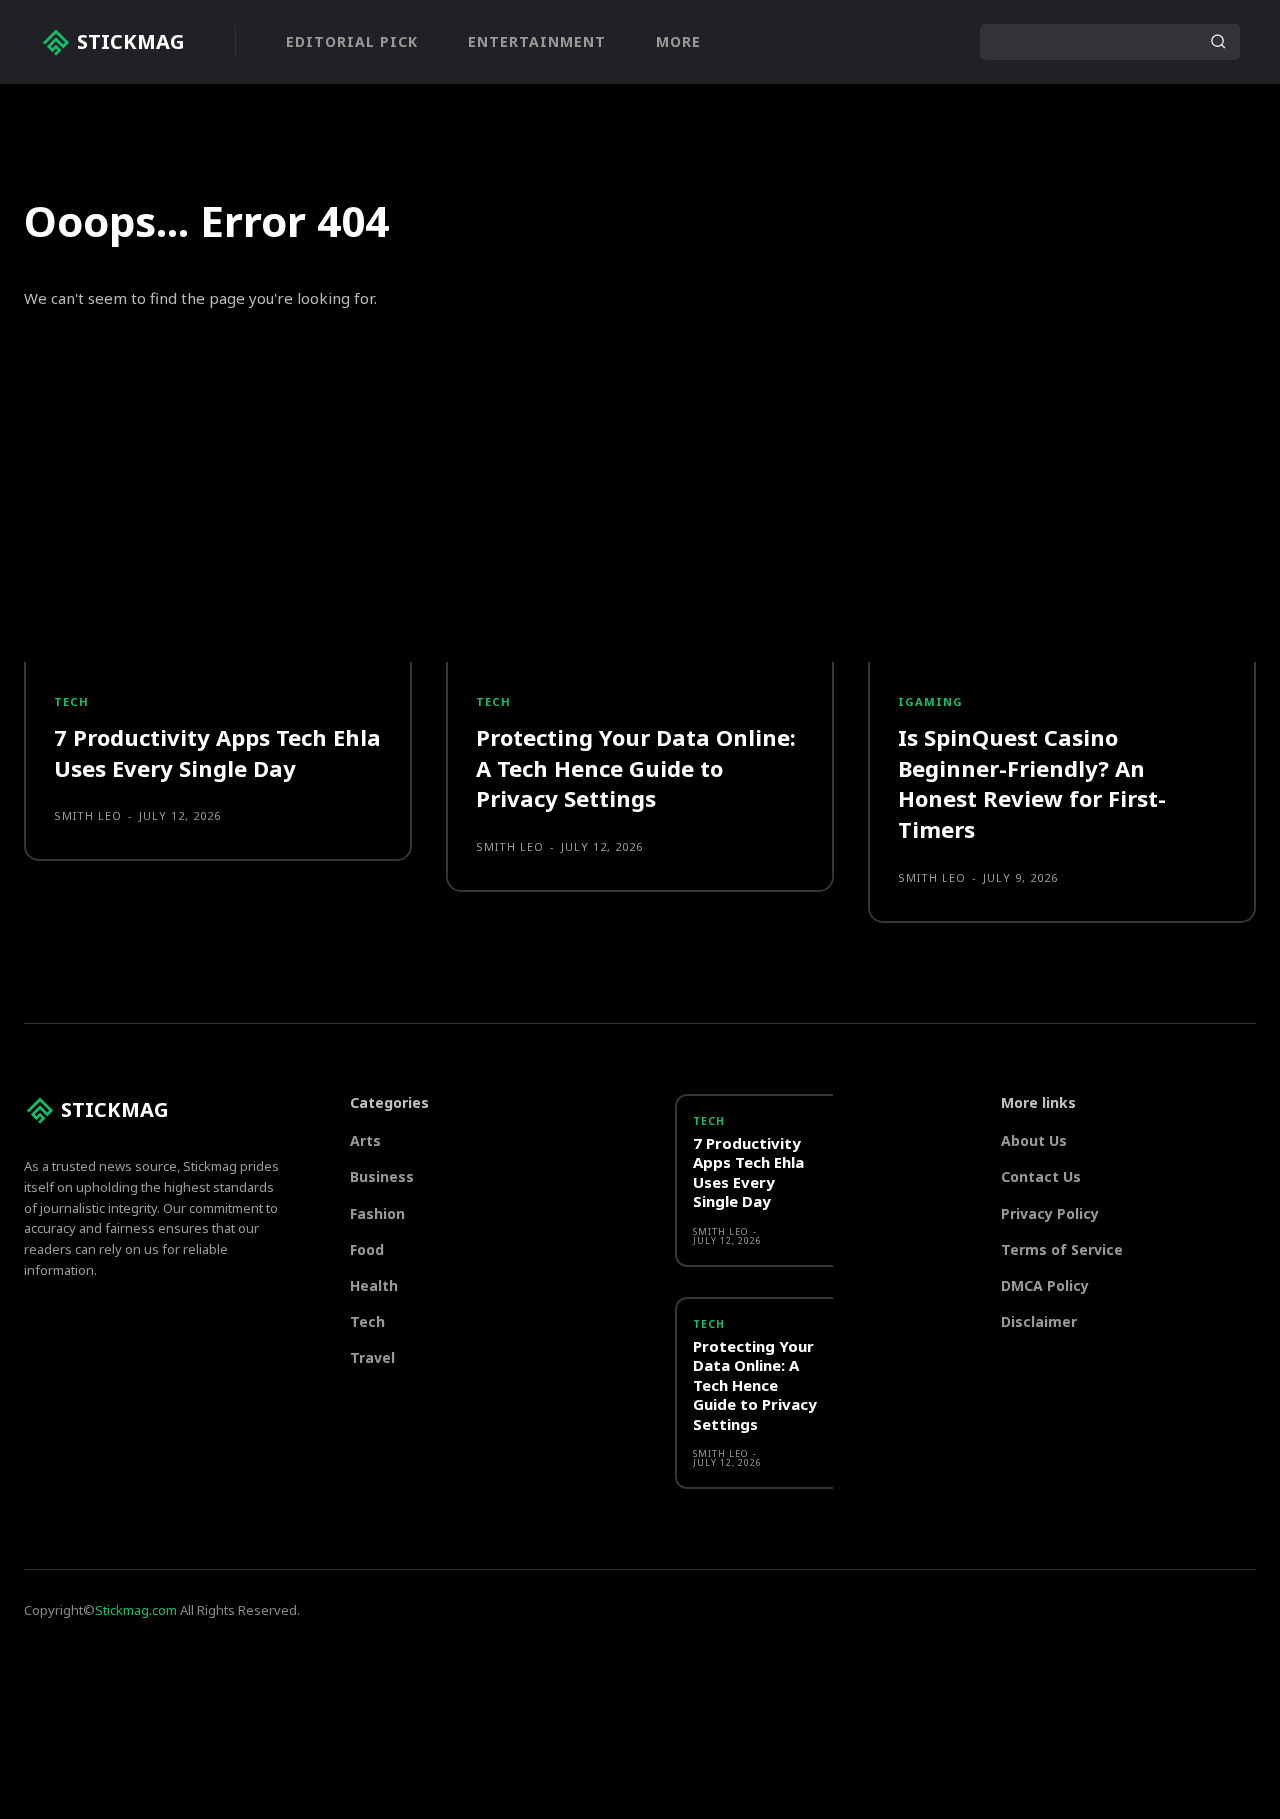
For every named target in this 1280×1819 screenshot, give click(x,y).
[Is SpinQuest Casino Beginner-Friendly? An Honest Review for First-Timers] (1062, 536)
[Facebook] (861, 42)
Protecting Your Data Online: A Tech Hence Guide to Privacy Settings (636, 768)
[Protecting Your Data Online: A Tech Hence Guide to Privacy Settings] (640, 536)
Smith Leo (88, 815)
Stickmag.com (136, 1610)
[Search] (1218, 42)
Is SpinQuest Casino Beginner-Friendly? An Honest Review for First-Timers (1032, 783)
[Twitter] (937, 42)
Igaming (930, 701)
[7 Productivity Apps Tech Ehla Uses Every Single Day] (218, 536)
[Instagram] (899, 42)
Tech (71, 701)
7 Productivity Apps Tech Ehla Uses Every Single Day (217, 752)
